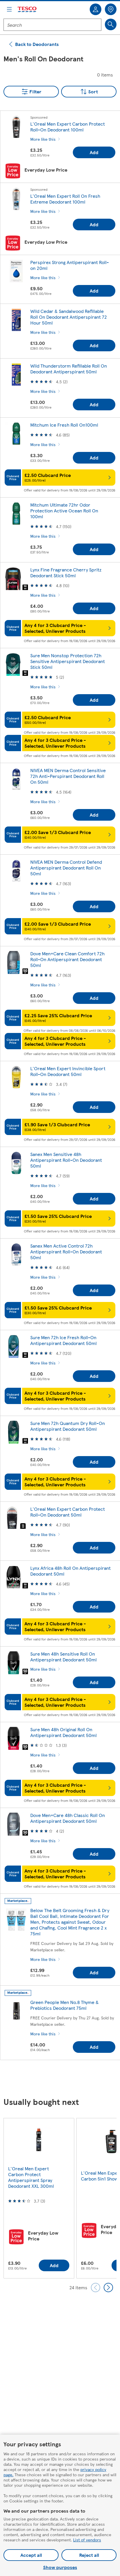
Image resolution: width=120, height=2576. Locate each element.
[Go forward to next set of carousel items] (108, 2288)
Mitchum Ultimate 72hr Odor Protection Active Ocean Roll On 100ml (64, 511)
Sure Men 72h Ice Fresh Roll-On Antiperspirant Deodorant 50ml (63, 1340)
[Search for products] (111, 24)
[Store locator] (111, 9)
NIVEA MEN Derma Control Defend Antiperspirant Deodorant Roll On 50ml (66, 868)
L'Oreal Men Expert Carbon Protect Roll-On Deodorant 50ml (68, 1512)
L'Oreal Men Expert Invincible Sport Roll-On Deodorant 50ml (68, 1071)
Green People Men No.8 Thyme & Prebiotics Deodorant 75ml (65, 2005)
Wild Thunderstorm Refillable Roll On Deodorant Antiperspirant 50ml (69, 369)
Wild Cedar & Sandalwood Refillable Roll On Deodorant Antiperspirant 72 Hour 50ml (69, 317)
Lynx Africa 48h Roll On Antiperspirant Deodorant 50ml (70, 1571)
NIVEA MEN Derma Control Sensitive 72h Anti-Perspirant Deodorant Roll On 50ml (68, 776)
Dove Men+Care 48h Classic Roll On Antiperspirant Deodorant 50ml (68, 1818)
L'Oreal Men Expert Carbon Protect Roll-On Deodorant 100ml (68, 127)
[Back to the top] (63, 2079)
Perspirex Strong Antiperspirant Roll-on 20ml (70, 265)
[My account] (96, 9)
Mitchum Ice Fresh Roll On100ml (64, 425)
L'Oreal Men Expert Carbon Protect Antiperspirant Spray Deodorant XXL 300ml (31, 2177)
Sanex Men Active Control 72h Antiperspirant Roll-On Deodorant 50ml (66, 1252)
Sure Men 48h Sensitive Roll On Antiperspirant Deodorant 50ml (63, 1657)
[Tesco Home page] (27, 9)
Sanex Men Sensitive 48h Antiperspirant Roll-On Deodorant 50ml (66, 1160)
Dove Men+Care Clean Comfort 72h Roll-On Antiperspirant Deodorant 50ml (67, 959)
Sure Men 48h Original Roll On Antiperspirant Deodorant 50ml (63, 1732)
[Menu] (9, 9)
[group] (39, 2198)
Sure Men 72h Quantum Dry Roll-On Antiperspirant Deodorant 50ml (68, 1426)
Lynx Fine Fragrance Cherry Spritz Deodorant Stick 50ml (66, 572)
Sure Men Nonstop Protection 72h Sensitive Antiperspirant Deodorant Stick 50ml (68, 661)
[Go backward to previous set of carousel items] (96, 2288)
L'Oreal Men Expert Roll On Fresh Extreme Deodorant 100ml (65, 199)
